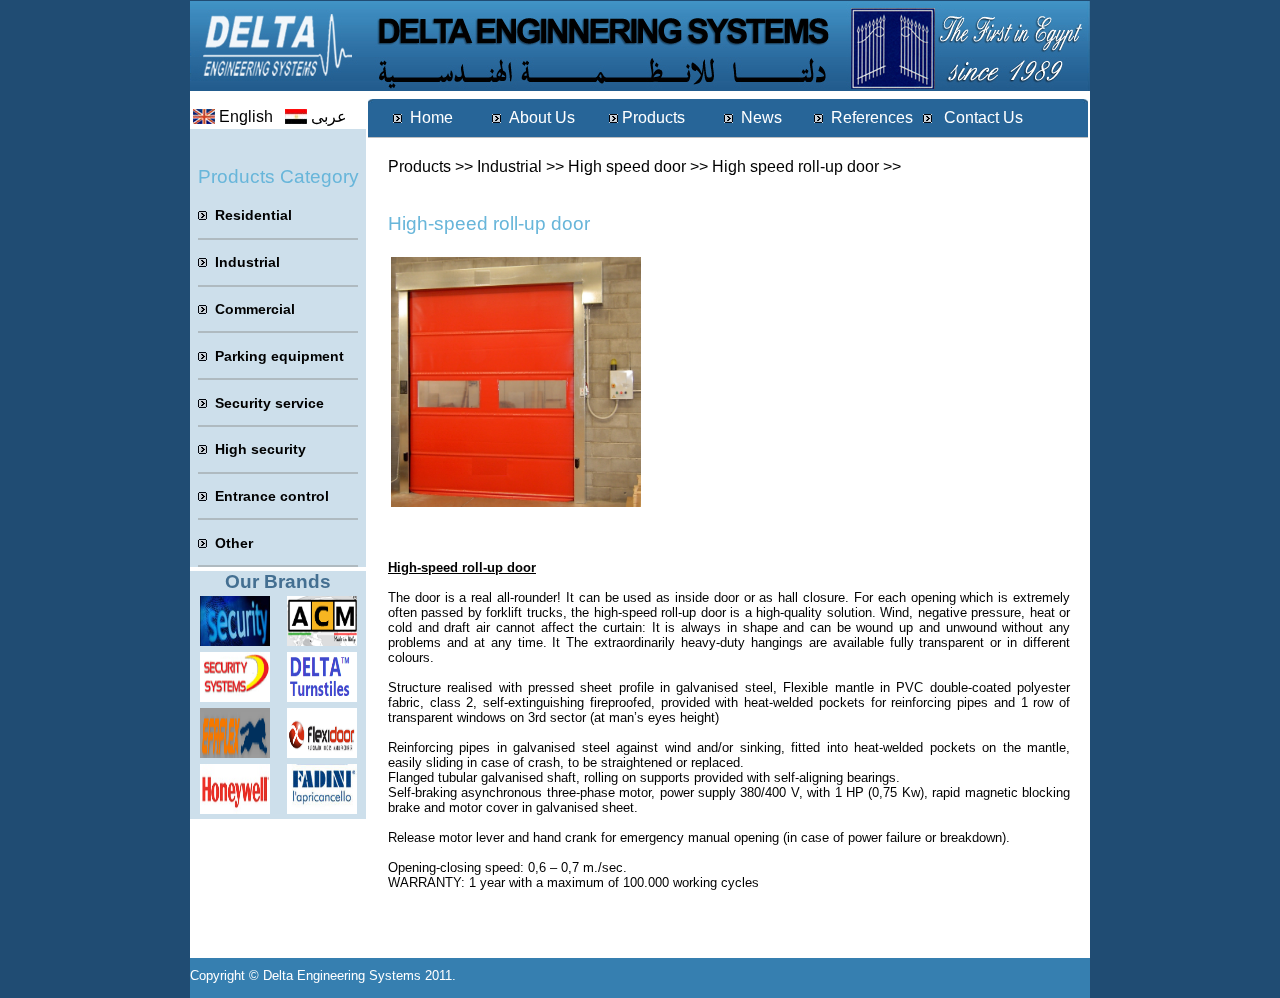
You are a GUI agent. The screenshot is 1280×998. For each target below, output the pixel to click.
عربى (329, 116)
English (246, 116)
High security (260, 449)
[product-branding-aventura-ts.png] (322, 696)
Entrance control (272, 496)
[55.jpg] (235, 640)
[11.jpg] (235, 808)
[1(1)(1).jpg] (322, 808)
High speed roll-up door (795, 166)
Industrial (509, 166)
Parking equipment (279, 356)
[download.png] (322, 752)
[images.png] (235, 696)
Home (431, 117)
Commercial (255, 309)
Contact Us (981, 117)
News (761, 117)
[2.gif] (235, 752)
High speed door (627, 166)
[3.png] (322, 640)
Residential (253, 215)
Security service (269, 403)
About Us (542, 117)
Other (234, 543)
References (872, 117)
